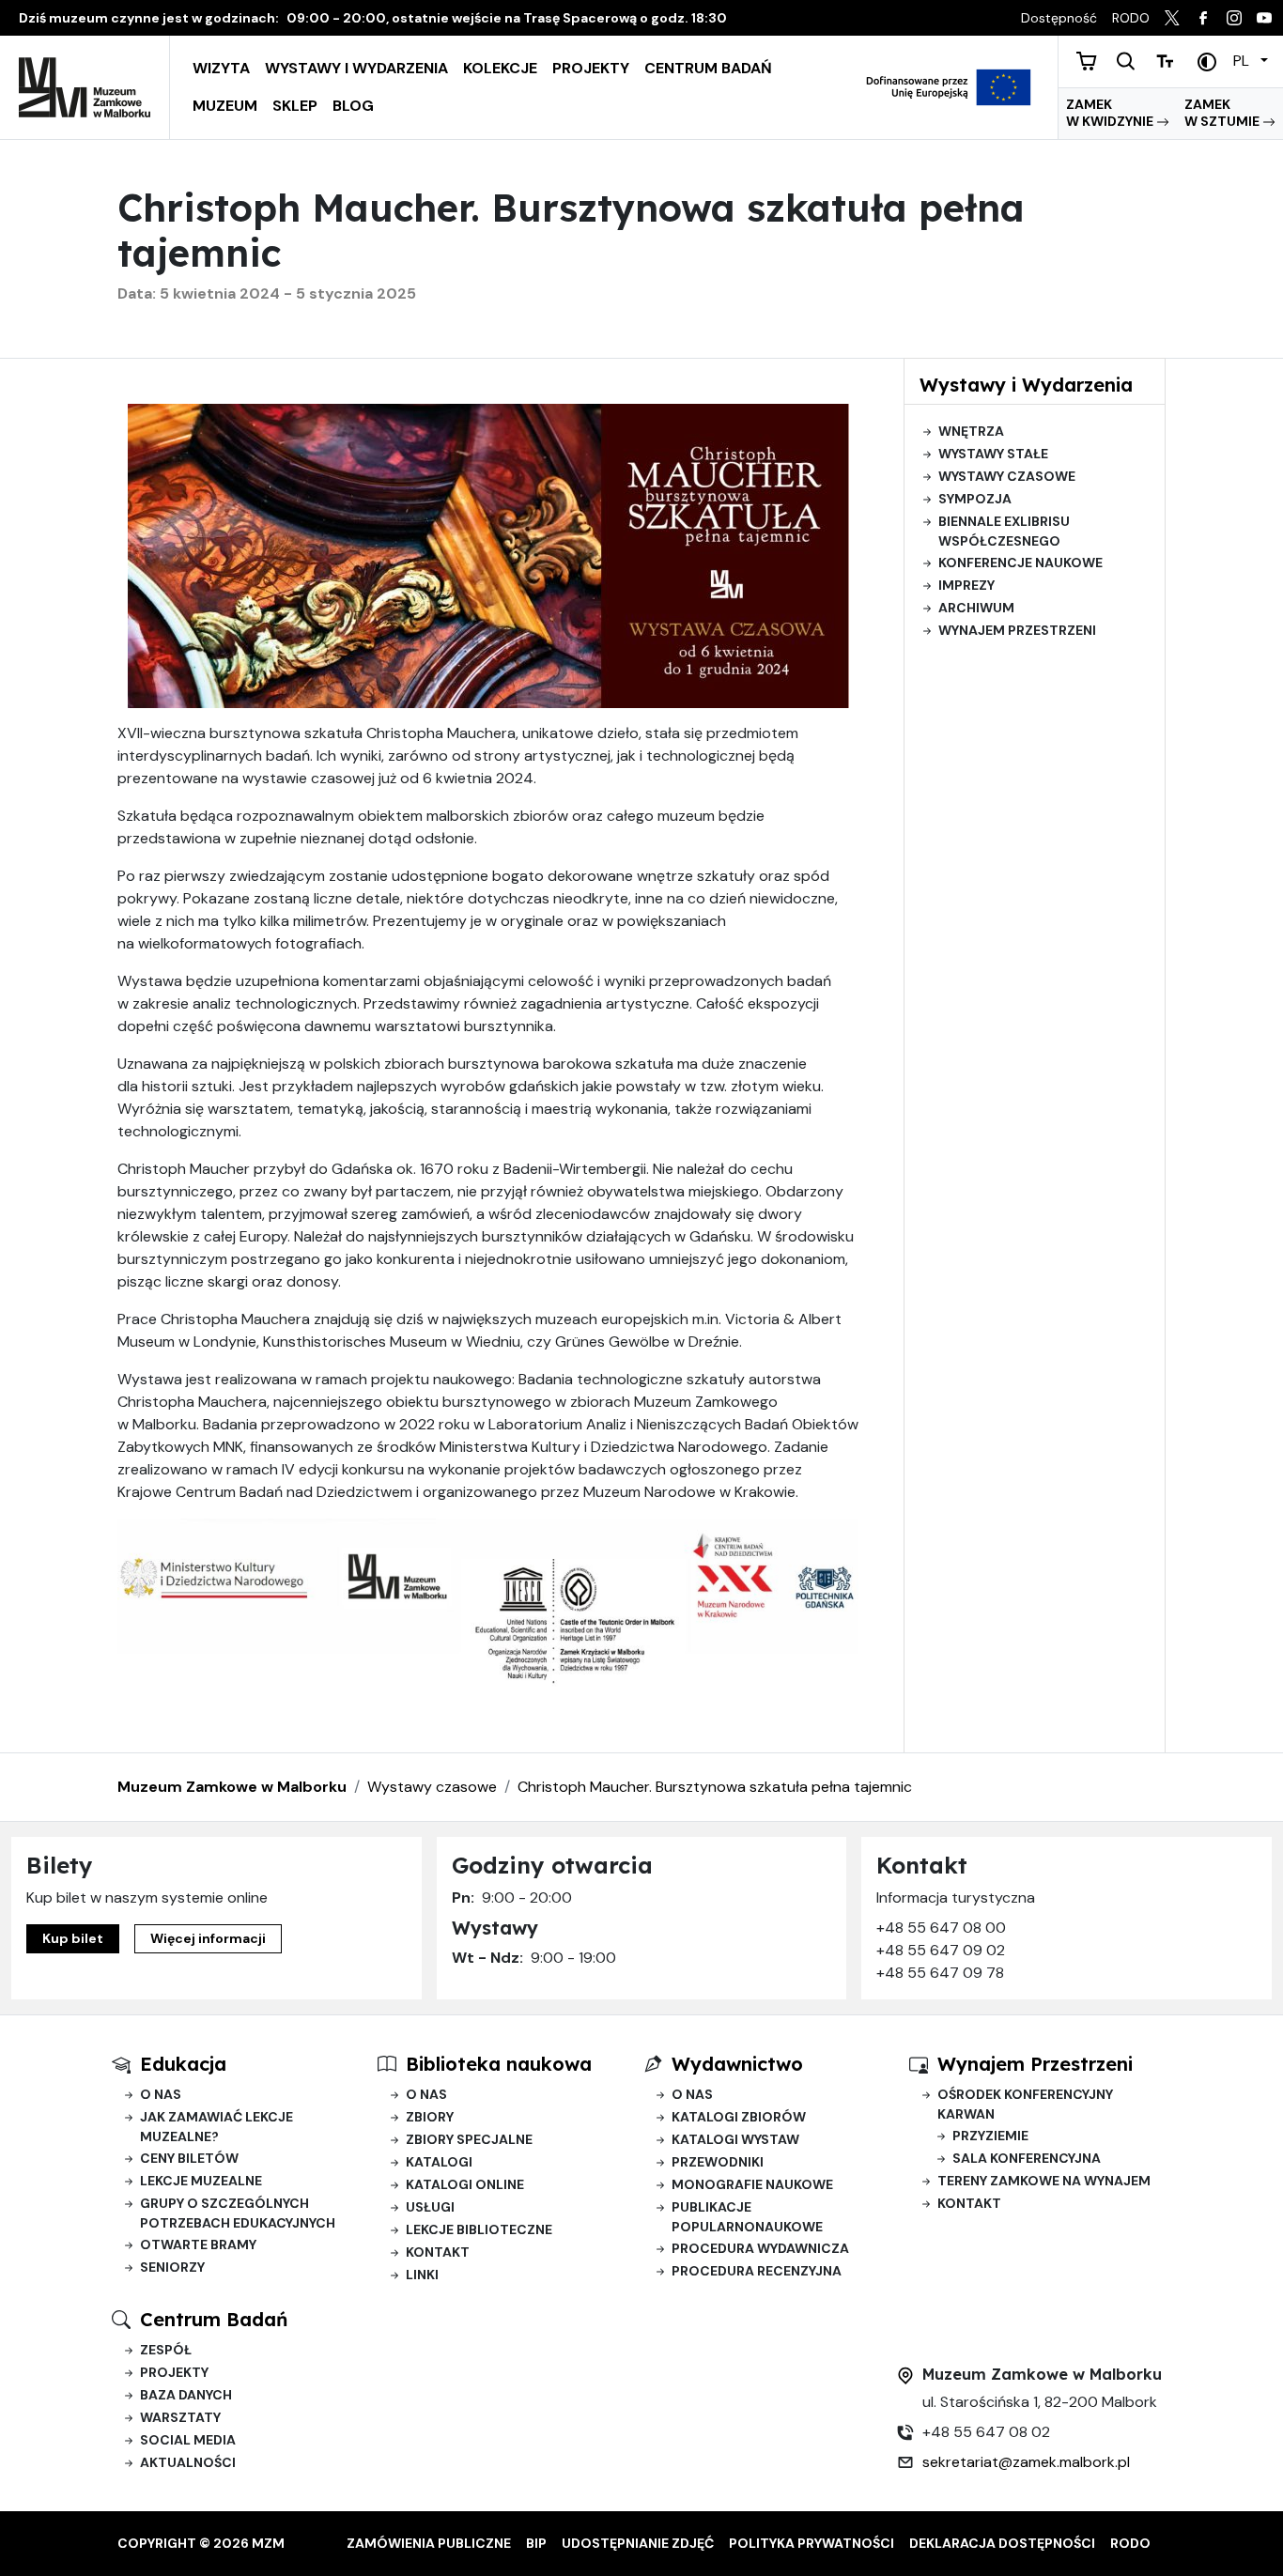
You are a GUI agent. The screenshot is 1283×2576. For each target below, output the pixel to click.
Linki (422, 2275)
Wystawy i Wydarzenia (356, 68)
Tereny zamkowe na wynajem (1044, 2181)
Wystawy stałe (993, 454)
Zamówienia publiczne (429, 2543)
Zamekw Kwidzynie (1111, 113)
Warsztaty (180, 2417)
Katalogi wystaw (735, 2139)
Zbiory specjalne (469, 2139)
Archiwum (976, 608)
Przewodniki (718, 2162)
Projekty (591, 68)
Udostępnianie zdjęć (638, 2543)
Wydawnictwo (737, 2064)
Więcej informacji (208, 1938)
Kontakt (438, 2252)
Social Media (188, 2440)
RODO (1130, 2543)
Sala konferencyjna (1027, 2158)
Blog (353, 106)
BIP (536, 2543)
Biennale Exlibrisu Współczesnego (1004, 531)
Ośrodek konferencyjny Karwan (1025, 2104)
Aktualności (188, 2462)
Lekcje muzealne (201, 2181)
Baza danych (186, 2395)
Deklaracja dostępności (1002, 2543)
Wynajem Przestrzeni (1035, 2064)
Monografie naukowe (752, 2184)
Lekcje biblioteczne (479, 2229)
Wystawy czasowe (1007, 476)
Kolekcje (500, 68)
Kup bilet (73, 1938)
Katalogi (439, 2162)
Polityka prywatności (812, 2543)
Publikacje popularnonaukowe (747, 2217)
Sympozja (975, 499)
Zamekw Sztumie (1223, 113)
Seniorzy (172, 2267)
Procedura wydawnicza (760, 2248)
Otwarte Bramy (198, 2244)
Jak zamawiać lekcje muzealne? (216, 2127)
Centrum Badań (708, 68)
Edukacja (183, 2064)
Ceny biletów (189, 2158)
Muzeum (225, 106)
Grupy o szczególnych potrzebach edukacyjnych (238, 2213)
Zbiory (430, 2117)
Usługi (430, 2207)
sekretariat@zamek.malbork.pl (1026, 2462)
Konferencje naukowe (1020, 563)
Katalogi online (465, 2184)
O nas (161, 2094)
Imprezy (966, 585)
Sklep (295, 106)
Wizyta (221, 68)
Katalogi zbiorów (739, 2117)
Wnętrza (971, 431)
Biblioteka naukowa (499, 2064)
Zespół (166, 2350)
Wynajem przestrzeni (1017, 630)
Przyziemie (990, 2136)
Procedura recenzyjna (757, 2271)
